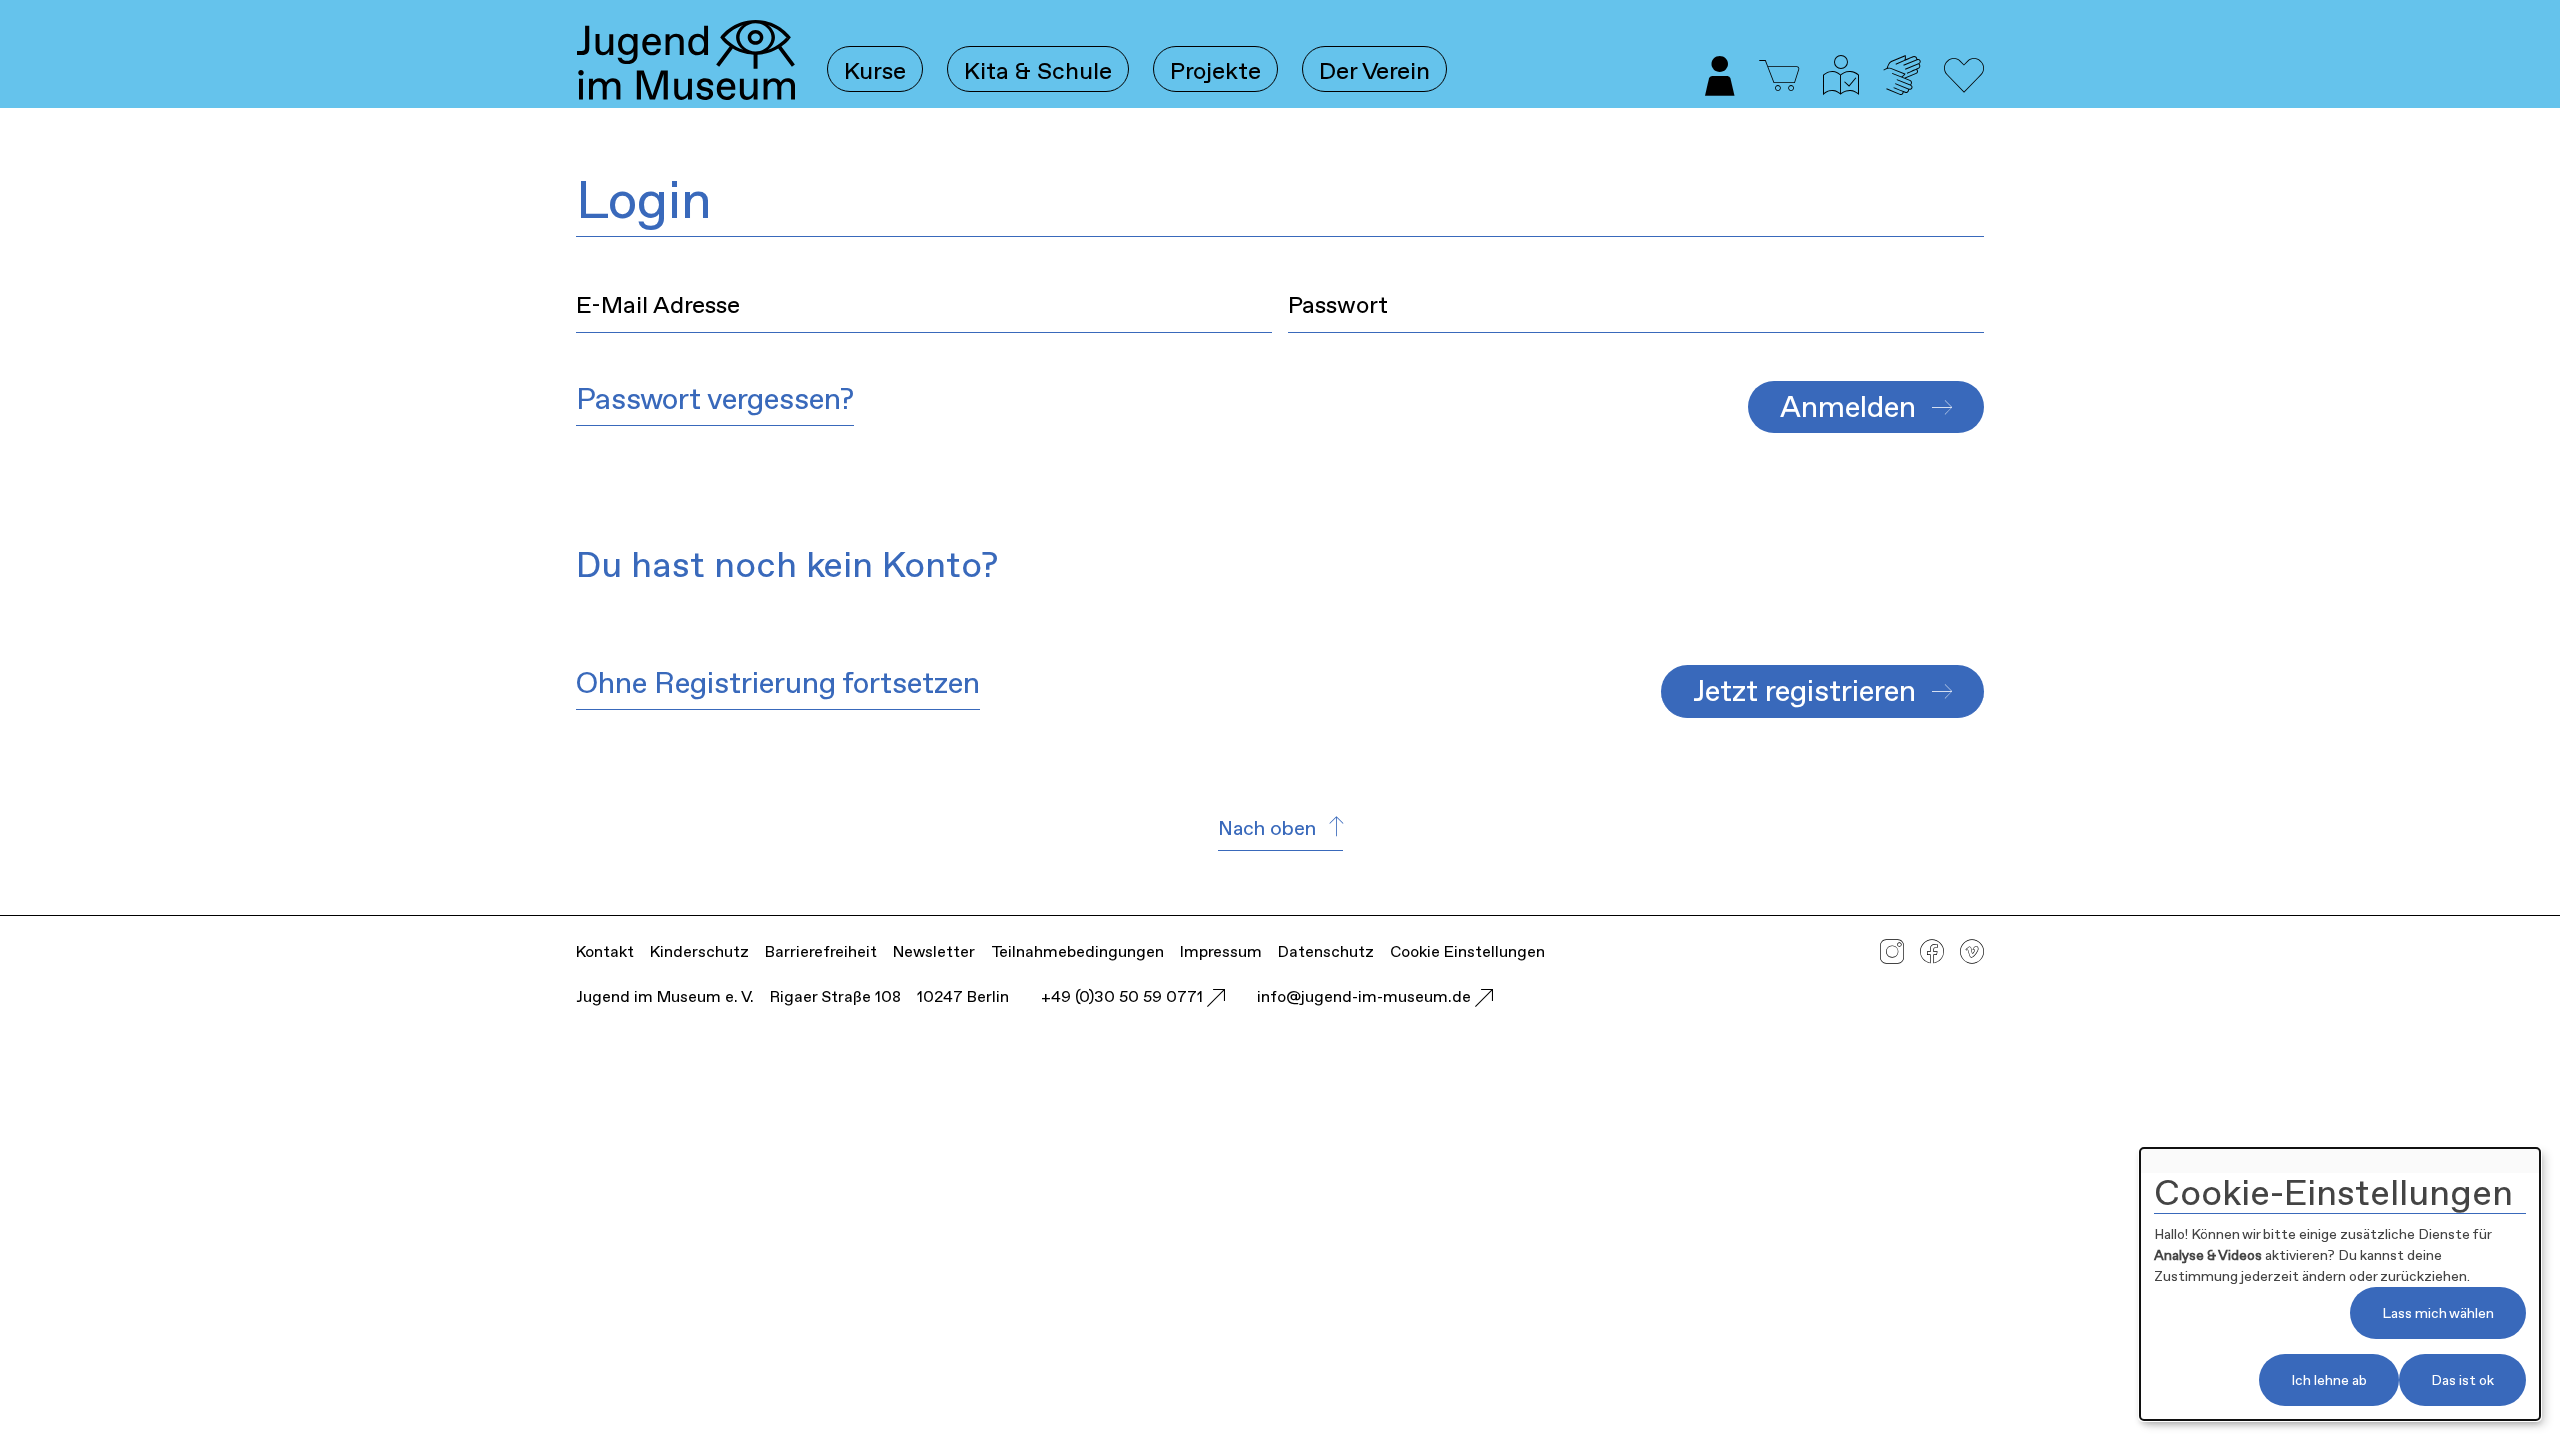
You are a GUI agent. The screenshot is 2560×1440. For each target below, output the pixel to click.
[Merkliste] (1964, 87)
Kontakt (605, 951)
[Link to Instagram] (1892, 956)
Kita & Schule (1038, 71)
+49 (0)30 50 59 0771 (1124, 996)
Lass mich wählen (2438, 1313)
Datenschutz (1326, 951)
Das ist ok (2462, 1380)
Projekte (1215, 71)
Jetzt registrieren (1804, 690)
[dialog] (2340, 1284)
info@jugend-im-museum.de (1366, 996)
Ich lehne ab (2329, 1380)
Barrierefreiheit (821, 951)
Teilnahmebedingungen (1077, 951)
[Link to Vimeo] (1972, 956)
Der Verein (1374, 71)
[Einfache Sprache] (1841, 87)
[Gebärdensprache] (1901, 87)
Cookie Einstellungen (1467, 951)
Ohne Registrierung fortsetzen (778, 682)
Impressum (1221, 951)
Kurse (875, 71)
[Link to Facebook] (1932, 956)
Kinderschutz (699, 951)
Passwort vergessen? (715, 398)
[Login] (1720, 87)
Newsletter (934, 951)
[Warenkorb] (1779, 78)
